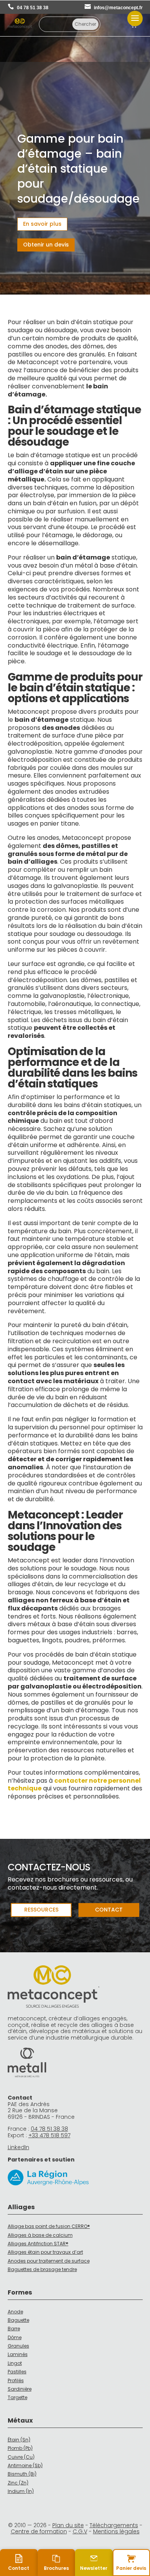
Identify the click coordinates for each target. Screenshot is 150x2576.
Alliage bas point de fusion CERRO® (49, 2226)
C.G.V (80, 2531)
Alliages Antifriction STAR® (38, 2244)
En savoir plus (42, 224)
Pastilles (17, 2372)
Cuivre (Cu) (21, 2457)
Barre (14, 2329)
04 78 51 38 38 (33, 8)
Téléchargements (114, 2525)
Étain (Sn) (19, 2440)
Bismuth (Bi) (22, 2474)
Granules (18, 2346)
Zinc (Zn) (18, 2483)
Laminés (18, 2354)
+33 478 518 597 (49, 2135)
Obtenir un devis (46, 245)
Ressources (41, 1910)
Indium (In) (21, 2491)
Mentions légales (116, 2531)
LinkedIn (18, 2147)
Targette (17, 2397)
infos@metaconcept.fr (118, 8)
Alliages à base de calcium (40, 2235)
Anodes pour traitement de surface (49, 2261)
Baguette (18, 2320)
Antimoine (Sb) (25, 2465)
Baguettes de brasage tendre (42, 2269)
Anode (15, 2312)
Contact (109, 1910)
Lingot (15, 2363)
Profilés (16, 2380)
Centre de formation (39, 2531)
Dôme (15, 2337)
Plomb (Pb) (20, 2448)
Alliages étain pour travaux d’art (45, 2252)
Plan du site (68, 2525)
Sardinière (20, 2389)
